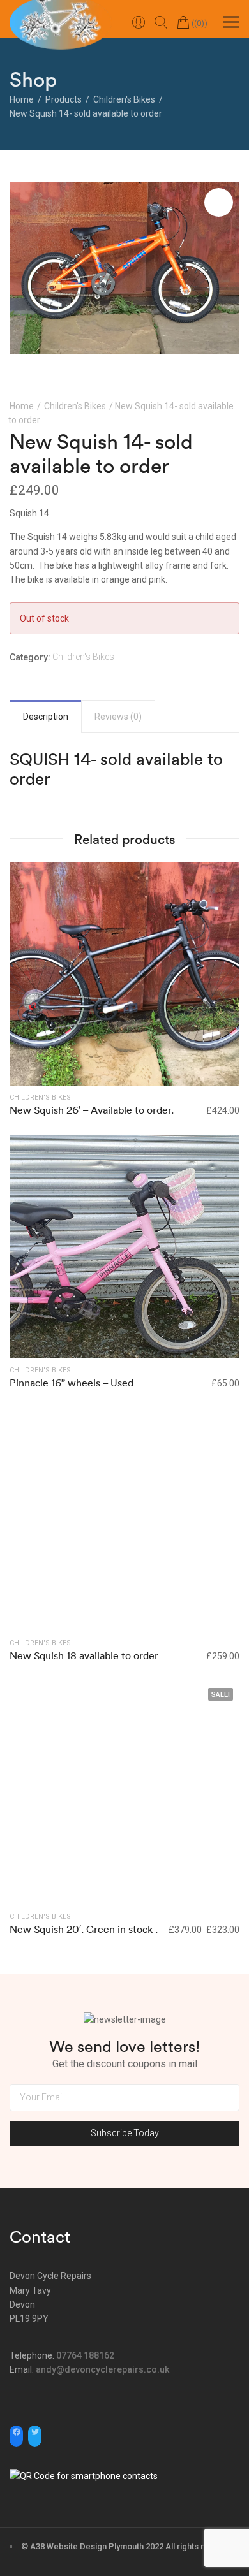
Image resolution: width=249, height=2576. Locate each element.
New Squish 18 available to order (84, 1655)
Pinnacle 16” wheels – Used (72, 1383)
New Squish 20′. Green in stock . (84, 1929)
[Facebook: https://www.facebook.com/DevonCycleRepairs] (16, 2432)
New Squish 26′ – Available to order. (92, 1110)
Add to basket (124, 1246)
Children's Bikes (75, 406)
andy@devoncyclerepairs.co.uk (102, 2369)
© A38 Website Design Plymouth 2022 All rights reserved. (130, 2546)
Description (46, 717)
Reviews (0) (118, 717)
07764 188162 (85, 2355)
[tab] (46, 717)
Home (22, 406)
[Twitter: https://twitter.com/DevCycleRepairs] (35, 2432)
